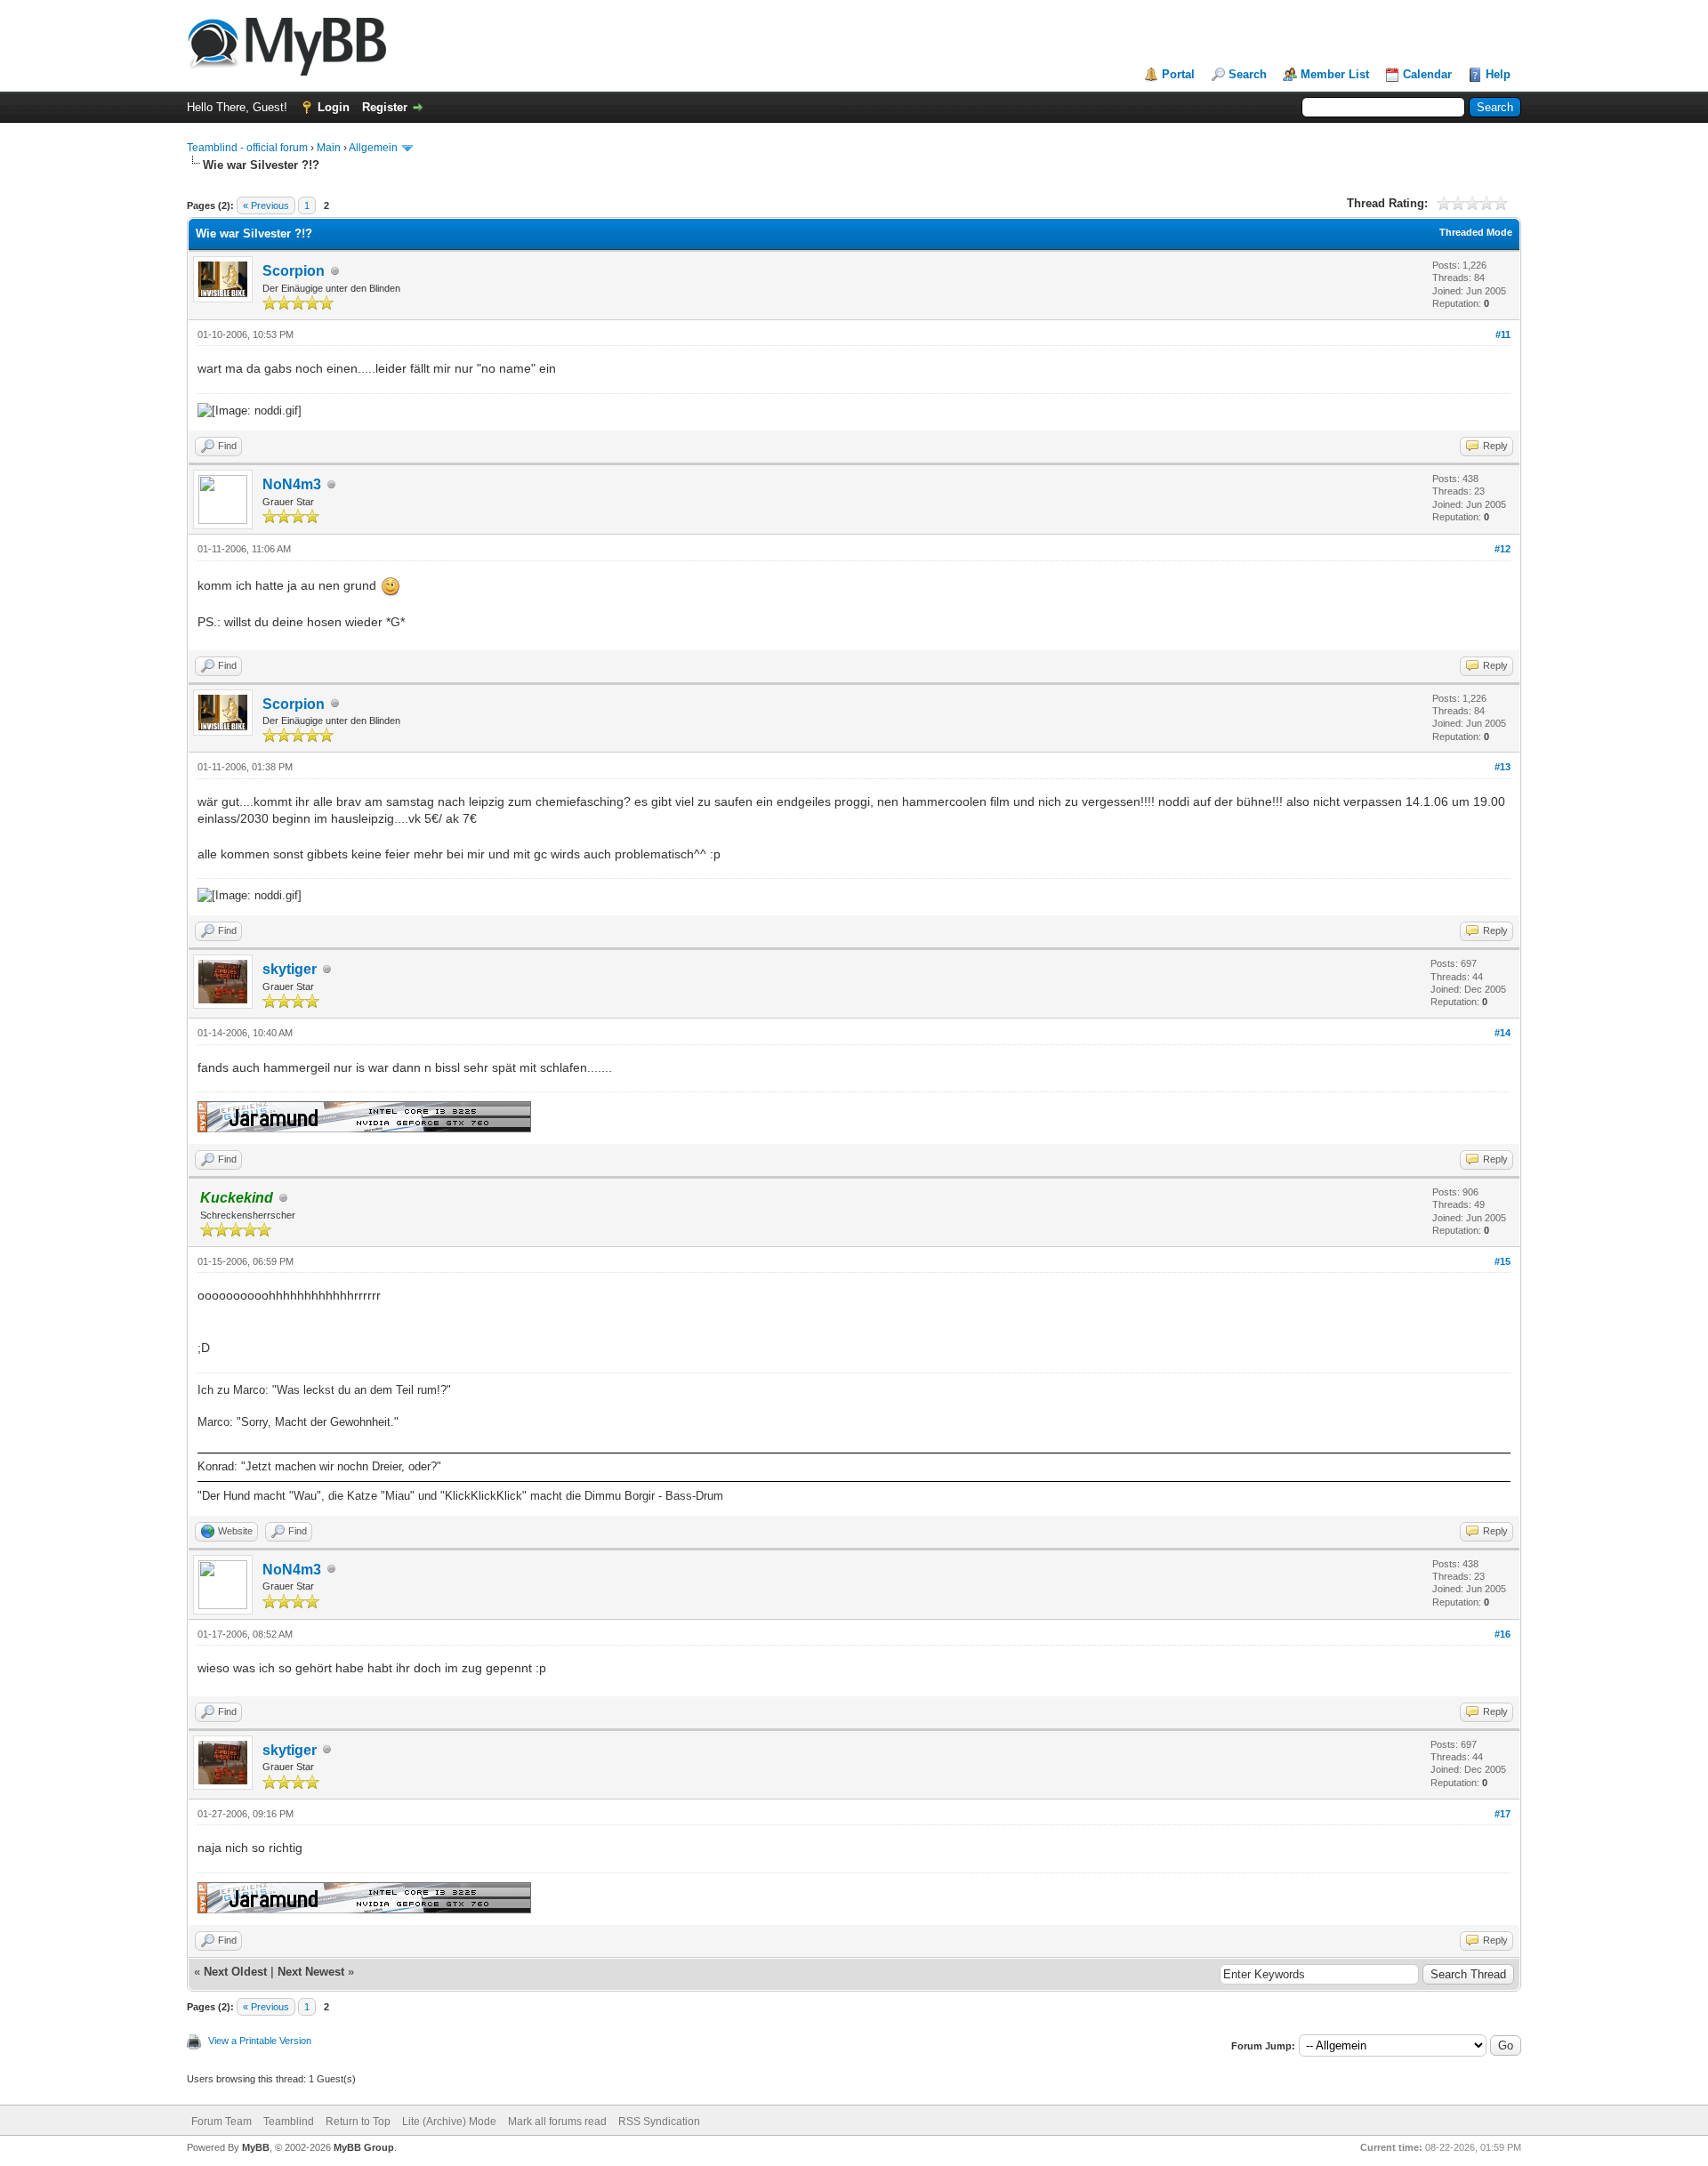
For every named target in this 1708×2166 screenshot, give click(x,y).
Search (1248, 74)
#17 (1503, 1814)
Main (329, 148)
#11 (1503, 334)
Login (334, 107)
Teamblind (289, 2122)
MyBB (256, 2147)
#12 (1503, 549)
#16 (1503, 1634)
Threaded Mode (1476, 232)
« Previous (266, 205)
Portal (1178, 74)
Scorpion (294, 271)
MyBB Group (364, 2147)
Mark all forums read (557, 2122)
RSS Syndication (659, 2122)
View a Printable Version (260, 2041)
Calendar (1427, 74)
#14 (1503, 1033)
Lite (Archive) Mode (449, 2122)
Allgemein (373, 148)
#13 (1503, 767)
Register (385, 107)
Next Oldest (235, 1972)
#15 (1503, 1261)
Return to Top (358, 2122)
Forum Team (222, 2122)
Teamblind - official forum (247, 148)
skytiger (290, 969)
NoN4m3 (292, 484)
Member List (1335, 74)
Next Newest (311, 1972)
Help (1498, 74)
